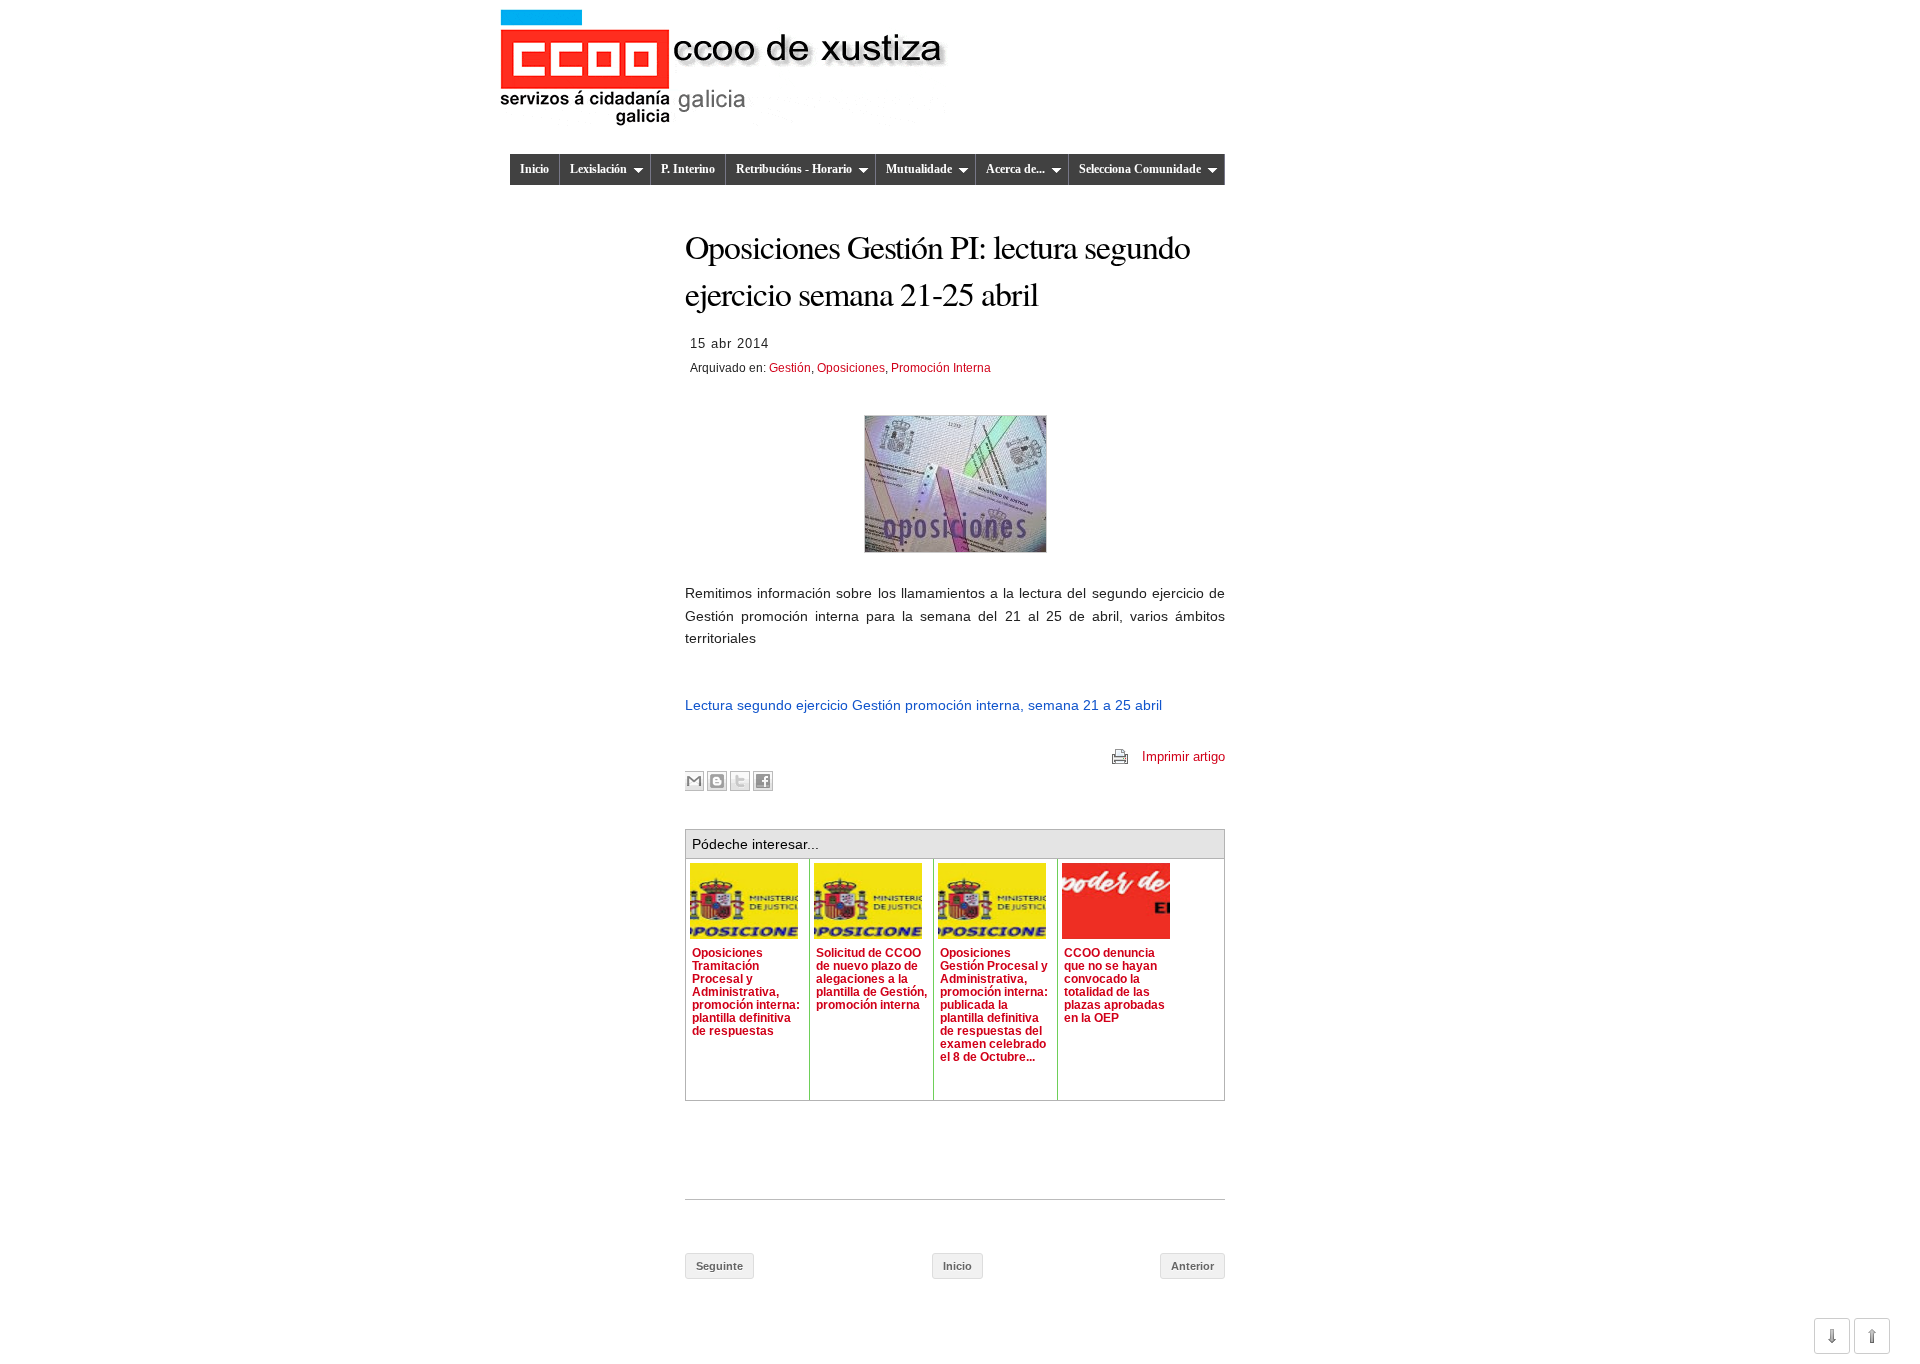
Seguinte (719, 1266)
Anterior (1192, 1266)
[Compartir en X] (740, 781)
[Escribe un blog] (717, 781)
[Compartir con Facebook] (763, 781)
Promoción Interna (941, 368)
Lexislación (598, 169)
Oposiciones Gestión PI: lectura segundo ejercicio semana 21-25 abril (937, 269)
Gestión (790, 368)
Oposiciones (851, 368)
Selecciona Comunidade (1140, 169)
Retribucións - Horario (794, 169)
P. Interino (688, 169)
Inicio (534, 169)
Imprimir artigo (1183, 756)
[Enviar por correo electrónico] (694, 781)
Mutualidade (919, 169)
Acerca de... (1015, 169)
